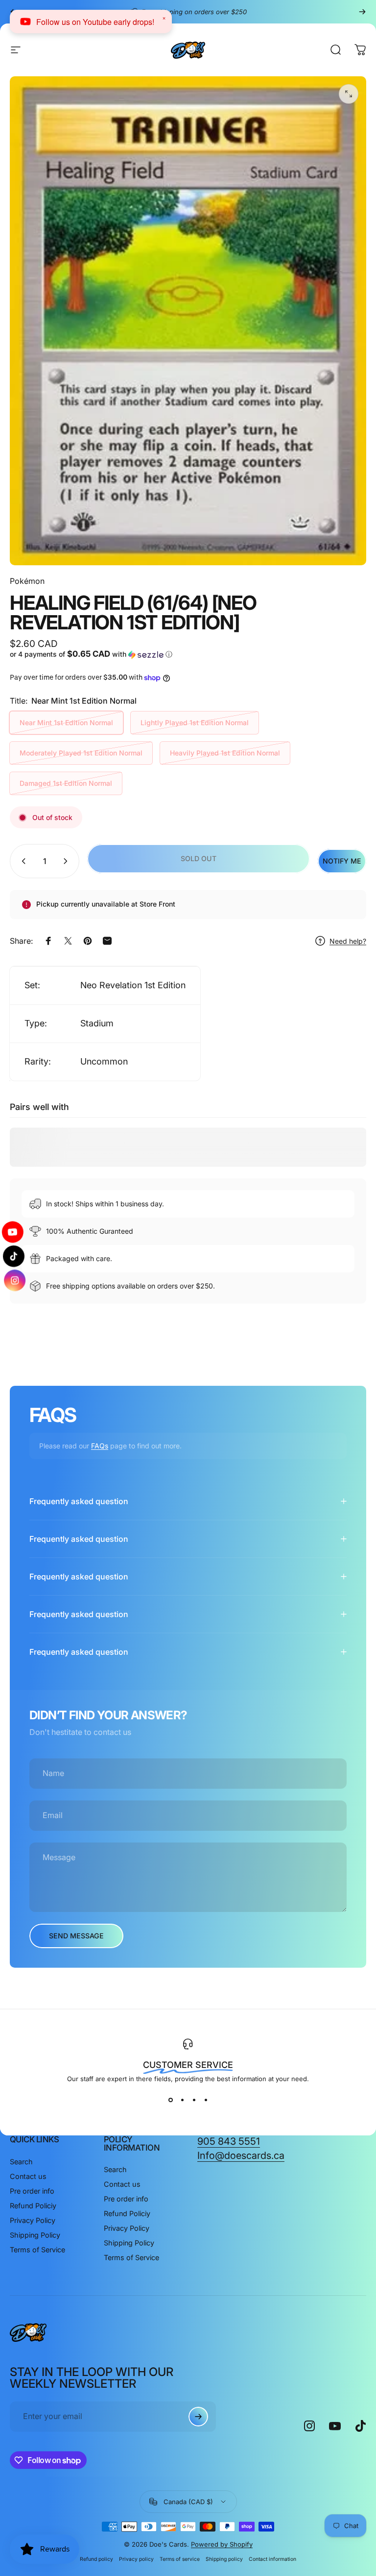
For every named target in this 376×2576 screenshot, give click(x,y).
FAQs (100, 1446)
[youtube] (14, 1234)
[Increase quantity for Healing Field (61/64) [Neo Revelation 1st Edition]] (68, 861)
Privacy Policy (33, 2220)
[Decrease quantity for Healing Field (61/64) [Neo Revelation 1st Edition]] (22, 861)
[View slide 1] (170, 2100)
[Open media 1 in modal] (349, 94)
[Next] (362, 12)
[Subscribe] (198, 2417)
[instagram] (14, 1278)
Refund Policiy (33, 2206)
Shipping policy (224, 2559)
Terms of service (180, 2559)
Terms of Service (37, 2250)
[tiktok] (14, 1256)
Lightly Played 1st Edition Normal (195, 722)
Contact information (272, 2559)
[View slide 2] (182, 2100)
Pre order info (32, 2191)
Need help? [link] (348, 941)
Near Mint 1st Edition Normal (66, 722)
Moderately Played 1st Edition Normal (81, 753)
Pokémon (27, 581)
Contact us (28, 2176)
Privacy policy (136, 2559)
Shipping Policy (35, 2235)
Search (21, 2162)
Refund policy (96, 2559)
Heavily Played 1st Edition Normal (225, 753)
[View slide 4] (206, 2100)
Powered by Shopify (222, 2544)
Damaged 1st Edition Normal (66, 783)
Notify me (342, 861)
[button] (97, 654)
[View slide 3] (194, 2100)
